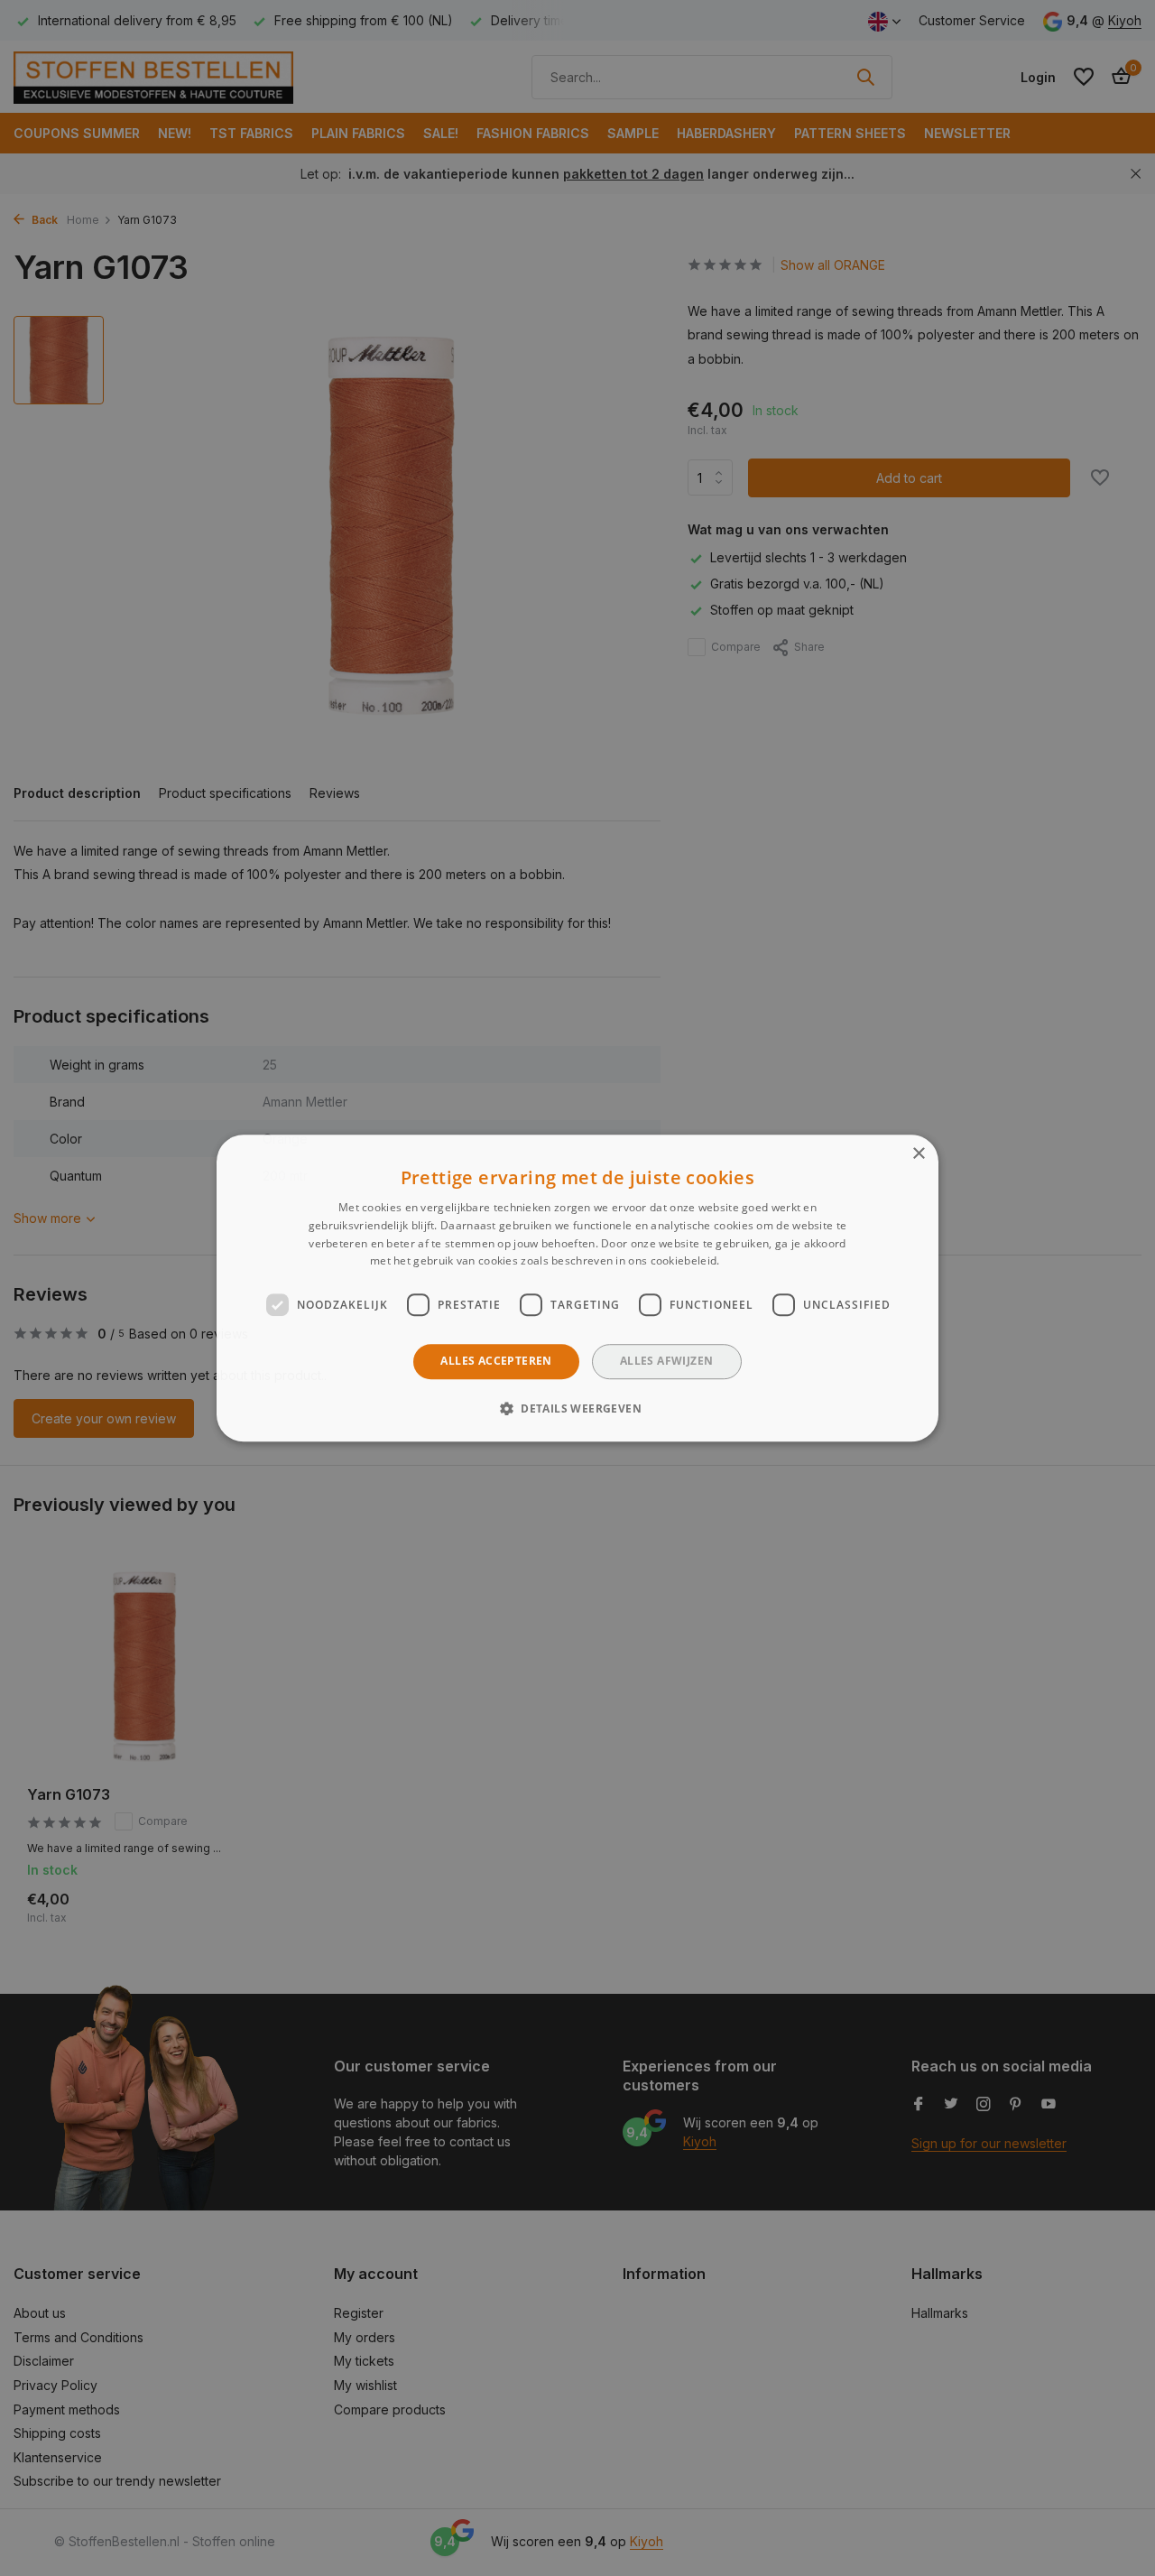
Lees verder (754, 1261)
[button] (577, 1408)
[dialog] (577, 1288)
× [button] (918, 1154)
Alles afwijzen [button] (667, 1361)
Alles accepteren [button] (496, 1361)
